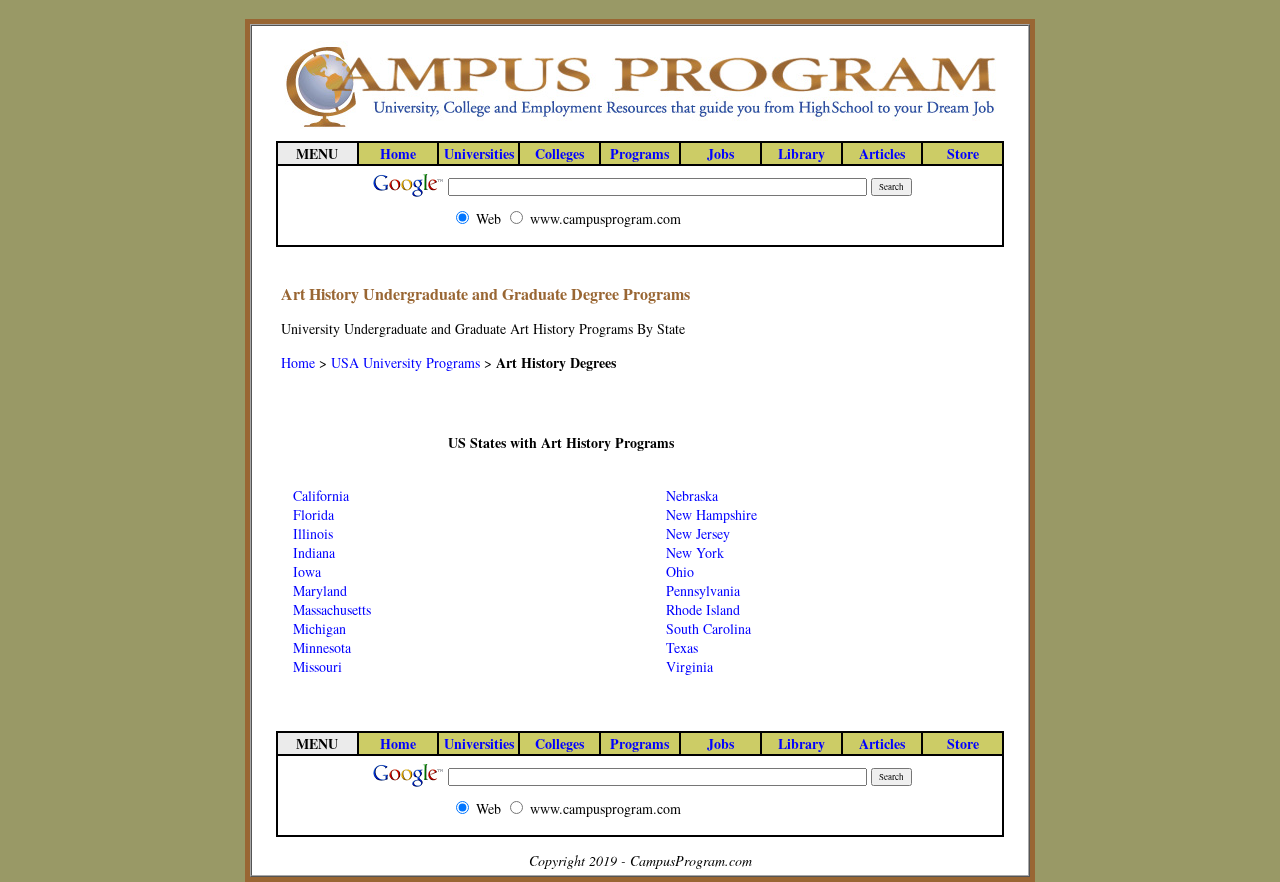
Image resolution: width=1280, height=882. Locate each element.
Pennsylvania (703, 590)
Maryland (320, 590)
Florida (313, 514)
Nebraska (692, 495)
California (321, 495)
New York (695, 552)
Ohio (680, 571)
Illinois (313, 533)
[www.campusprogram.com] (640, 125)
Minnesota (322, 647)
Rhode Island (703, 609)
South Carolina (708, 628)
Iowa (307, 571)
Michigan (319, 628)
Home (298, 362)
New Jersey (698, 533)
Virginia (689, 666)
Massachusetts (332, 609)
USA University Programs (405, 362)
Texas (682, 647)
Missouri (317, 666)
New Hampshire (711, 514)
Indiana (314, 552)
